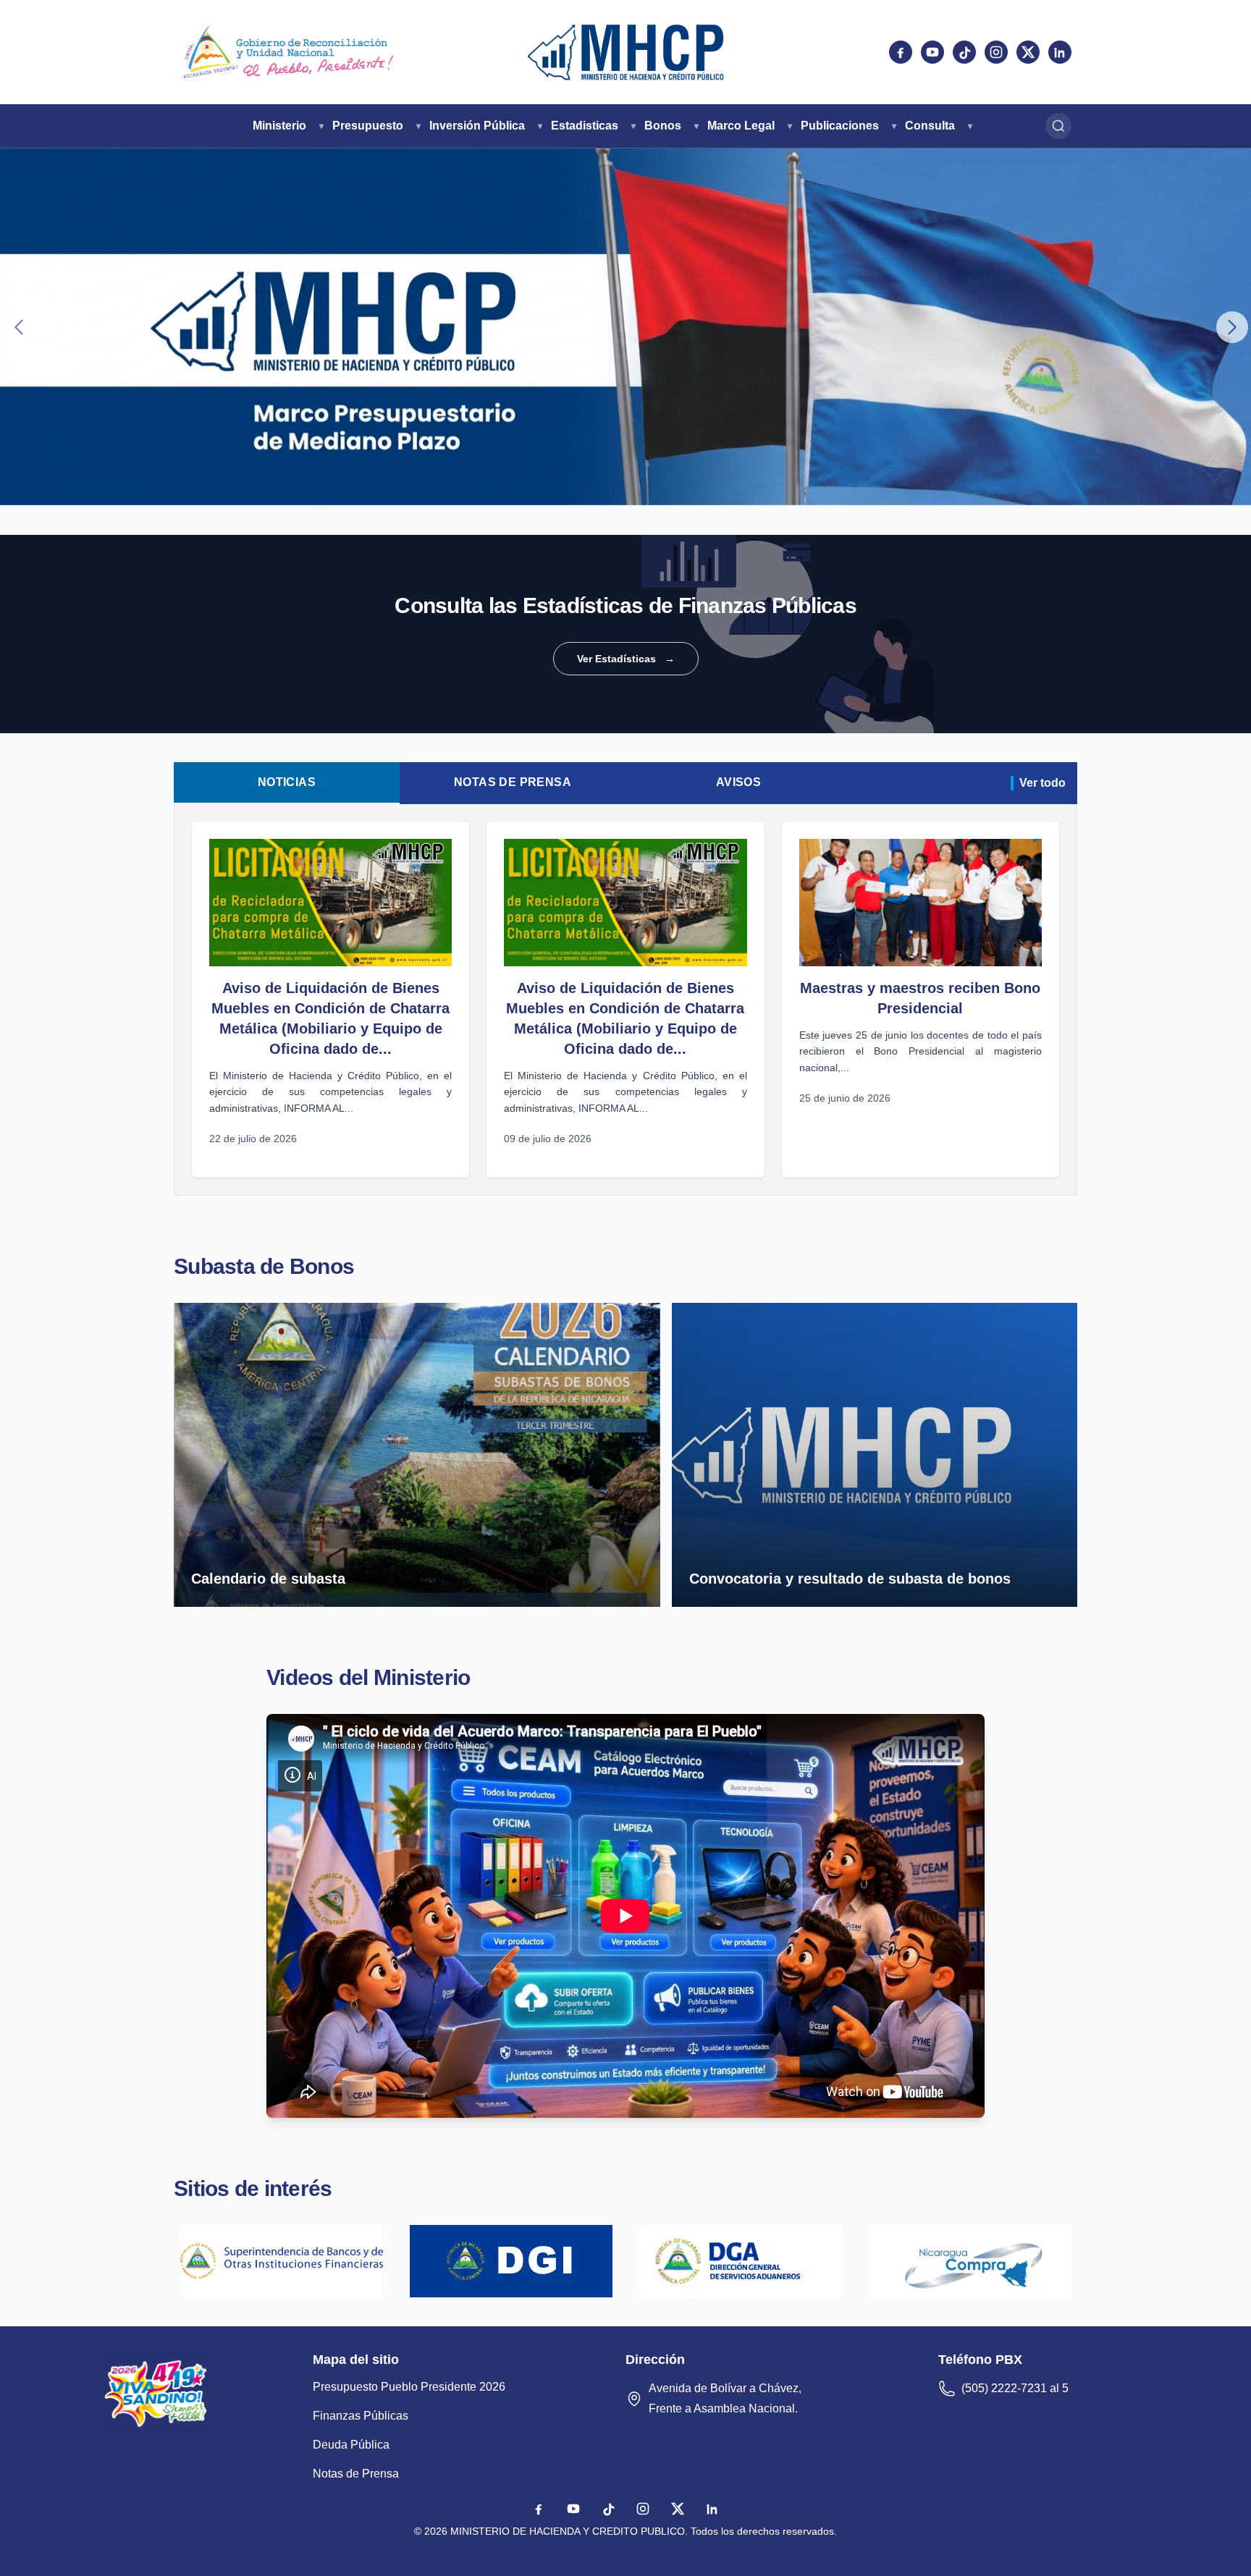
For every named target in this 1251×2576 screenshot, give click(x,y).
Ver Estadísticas (626, 659)
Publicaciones (840, 126)
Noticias (287, 782)
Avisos (738, 782)
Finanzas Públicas (361, 2416)
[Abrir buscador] (1058, 126)
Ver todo (1042, 783)
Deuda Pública (351, 2445)
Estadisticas (585, 126)
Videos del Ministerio (368, 1677)
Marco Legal (741, 126)
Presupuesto (368, 126)
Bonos (663, 126)
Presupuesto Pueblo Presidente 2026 (409, 2387)
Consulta (930, 126)
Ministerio (279, 126)
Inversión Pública (477, 126)
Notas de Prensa (513, 782)
